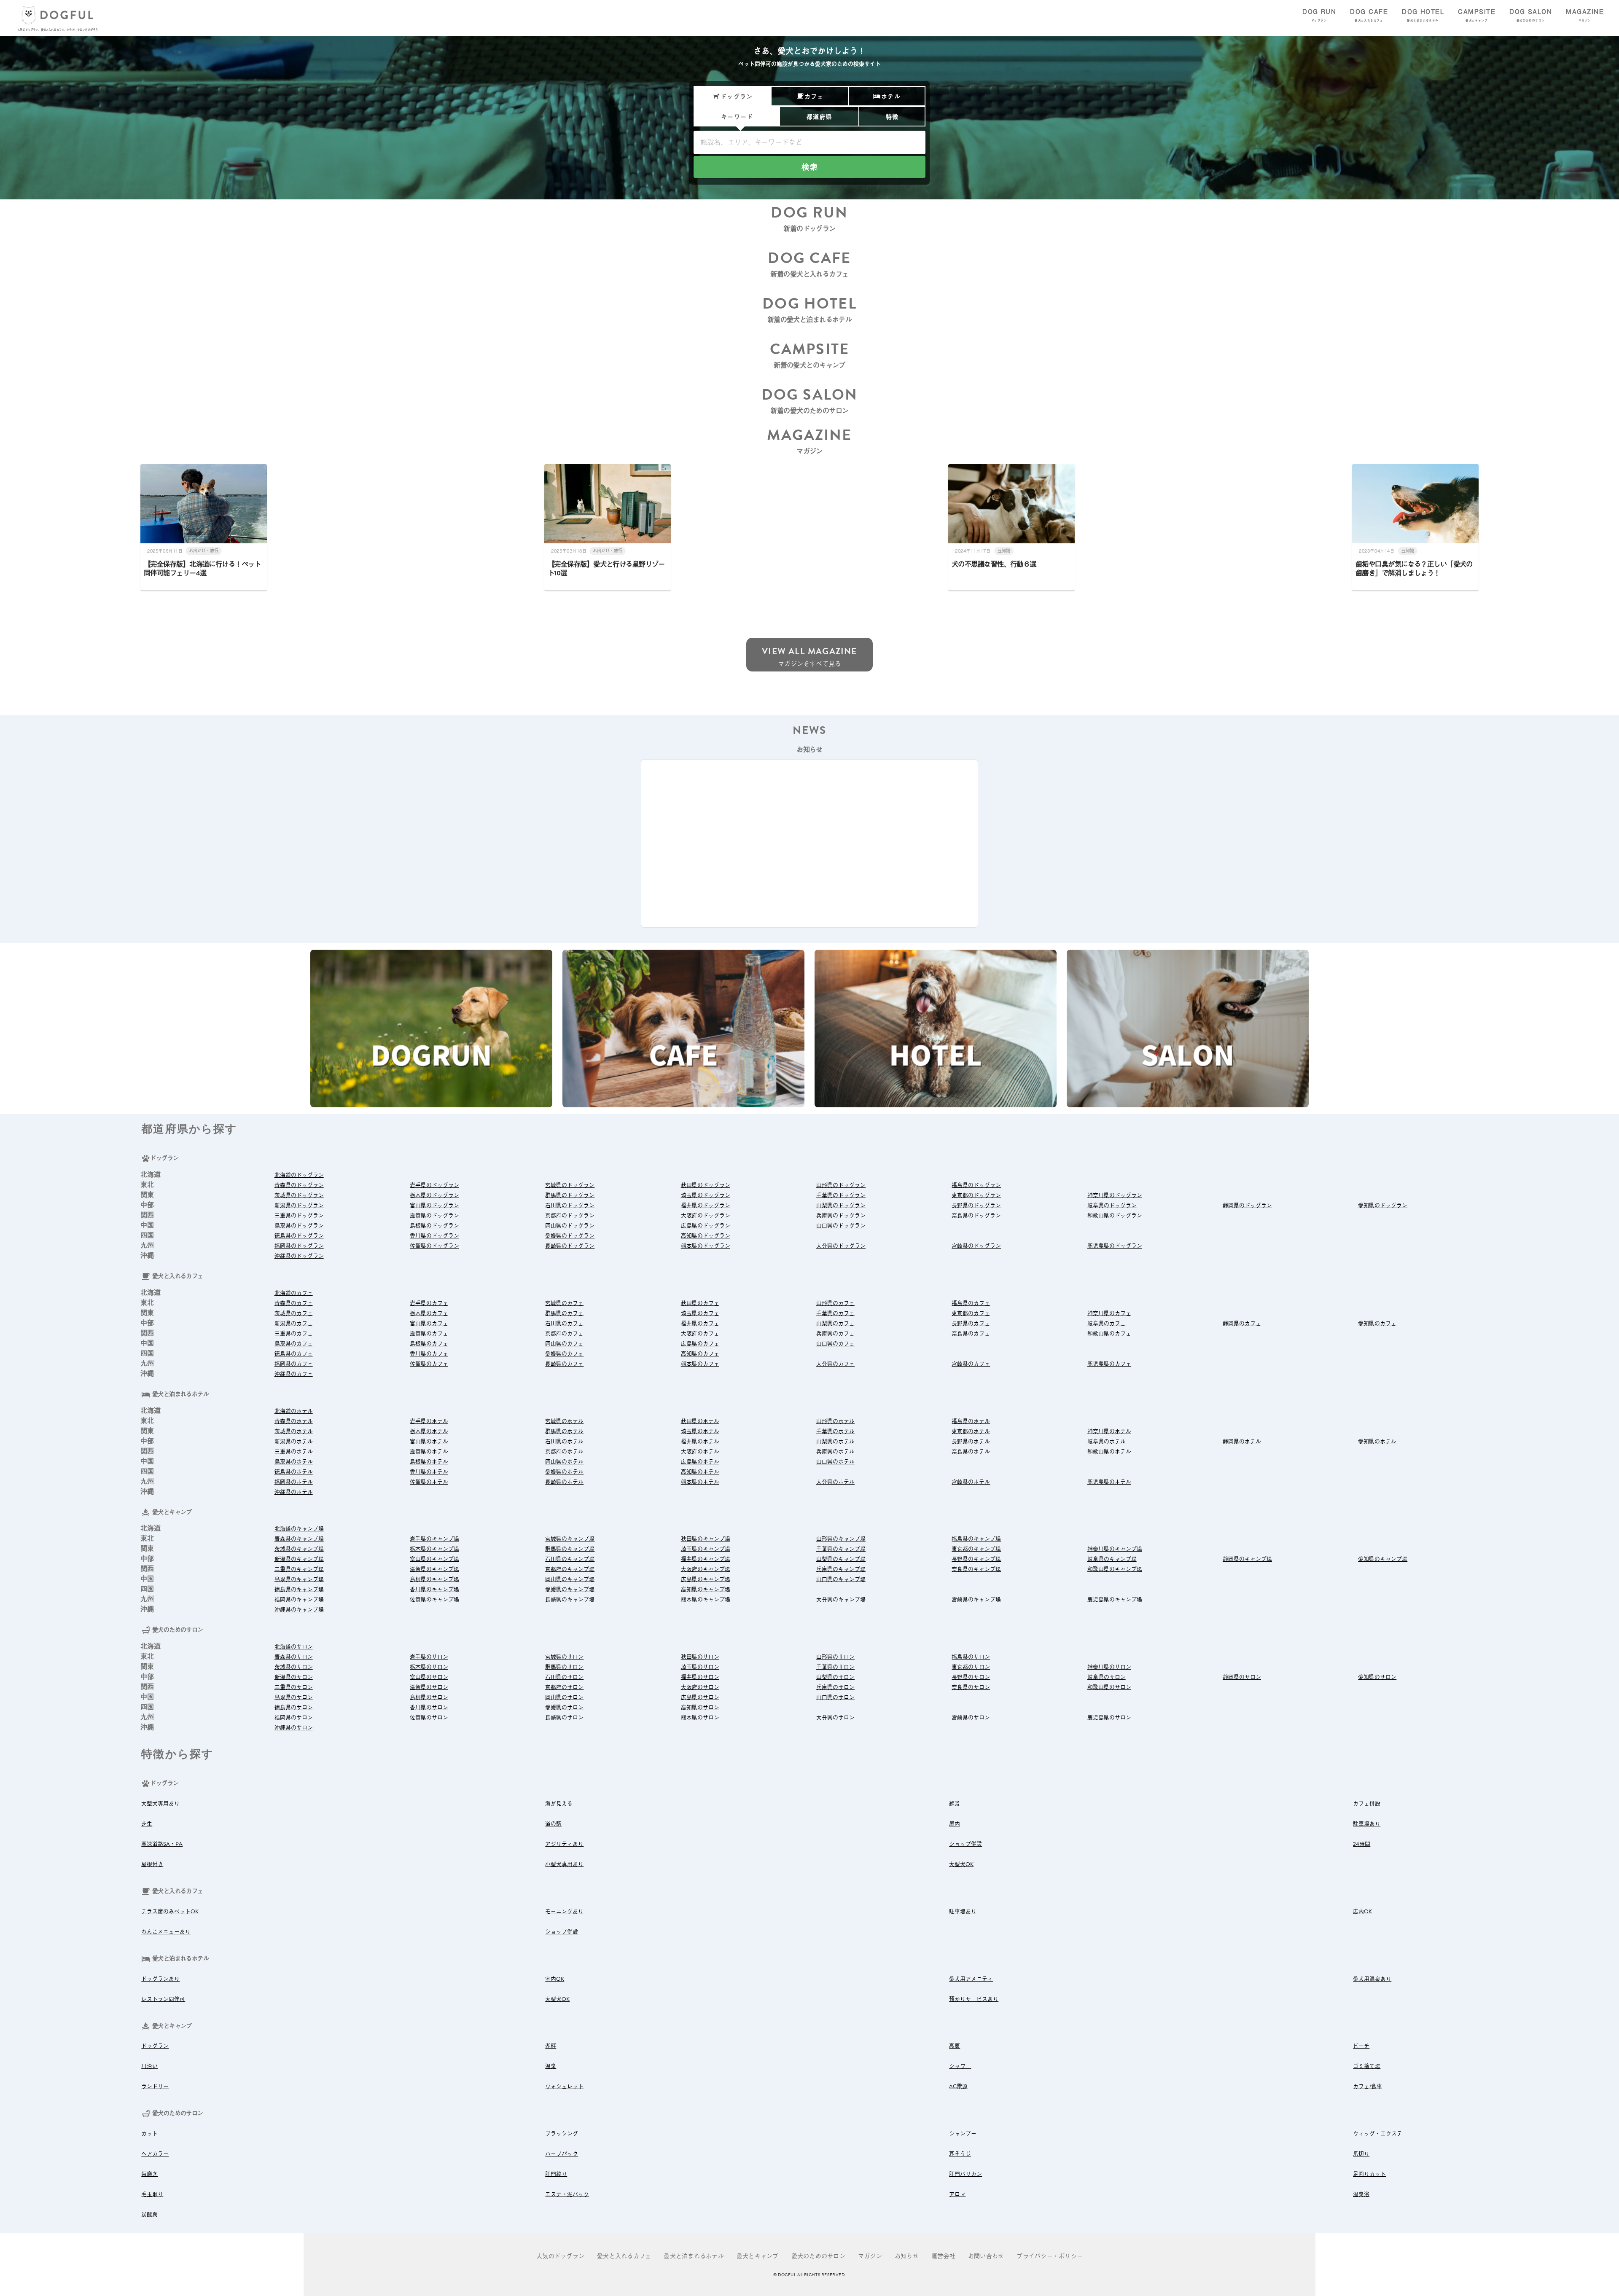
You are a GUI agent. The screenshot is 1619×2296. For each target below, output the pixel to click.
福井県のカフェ (700, 1324)
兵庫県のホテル (835, 1452)
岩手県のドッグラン (434, 1185)
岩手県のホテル (429, 1421)
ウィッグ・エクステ (1378, 2134)
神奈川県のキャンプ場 (1115, 1549)
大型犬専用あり (160, 1804)
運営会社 (943, 2256)
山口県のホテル (835, 1462)
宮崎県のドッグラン (976, 1246)
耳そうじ (960, 2154)
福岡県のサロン (294, 1718)
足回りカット (1369, 2174)
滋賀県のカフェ (429, 1334)
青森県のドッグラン (299, 1185)
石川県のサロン (564, 1677)
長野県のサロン (971, 1677)
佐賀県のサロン (429, 1718)
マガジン (870, 2256)
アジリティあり (564, 1844)
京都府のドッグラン (570, 1216)
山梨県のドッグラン (841, 1206)
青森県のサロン (294, 1657)
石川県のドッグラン (570, 1206)
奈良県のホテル (971, 1452)
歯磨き (149, 2174)
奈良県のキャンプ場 (976, 1569)
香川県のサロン (429, 1708)
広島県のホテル (700, 1462)
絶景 (955, 1804)
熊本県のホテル (700, 1482)
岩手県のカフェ (429, 1303)
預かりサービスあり (974, 1999)
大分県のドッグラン (841, 1246)
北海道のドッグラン (299, 1175)
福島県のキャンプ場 (976, 1539)
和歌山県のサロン (1109, 1687)
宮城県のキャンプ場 (570, 1539)
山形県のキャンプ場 (841, 1539)
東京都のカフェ (971, 1313)
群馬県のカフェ (564, 1313)
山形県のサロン (835, 1657)
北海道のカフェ (294, 1293)
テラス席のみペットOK (170, 1912)
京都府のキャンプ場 (570, 1569)
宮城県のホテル (564, 1421)
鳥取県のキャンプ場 (299, 1579)
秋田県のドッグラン (706, 1185)
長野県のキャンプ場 (976, 1559)
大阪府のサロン (700, 1687)
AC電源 (958, 2087)
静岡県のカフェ (1242, 1324)
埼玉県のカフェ (700, 1313)
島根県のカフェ (429, 1344)
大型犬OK (961, 1864)
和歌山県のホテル (1109, 1452)
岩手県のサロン (429, 1657)
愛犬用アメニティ (971, 1979)
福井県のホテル (700, 1442)
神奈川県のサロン (1109, 1667)
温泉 (551, 2066)
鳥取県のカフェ (294, 1344)
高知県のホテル (700, 1472)
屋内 (955, 1824)
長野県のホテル (971, 1442)
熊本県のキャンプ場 (706, 1600)
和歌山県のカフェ (1109, 1334)
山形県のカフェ (835, 1303)
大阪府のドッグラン (706, 1216)
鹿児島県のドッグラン (1115, 1246)
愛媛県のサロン (564, 1708)
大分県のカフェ (835, 1364)
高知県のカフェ (700, 1354)
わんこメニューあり (166, 1932)
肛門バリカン (965, 2174)
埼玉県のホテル (700, 1431)
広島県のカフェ (700, 1344)
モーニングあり (564, 1912)
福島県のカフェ (971, 1303)
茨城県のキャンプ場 (299, 1549)
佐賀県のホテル (429, 1482)
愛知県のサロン (1377, 1677)
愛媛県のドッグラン (570, 1236)
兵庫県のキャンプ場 (841, 1569)
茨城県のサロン (294, 1667)
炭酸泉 (149, 2215)
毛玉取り (152, 2194)
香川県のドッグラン (434, 1236)
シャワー (960, 2066)
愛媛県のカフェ (564, 1354)
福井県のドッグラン (706, 1206)
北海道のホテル (294, 1411)
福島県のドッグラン (976, 1185)
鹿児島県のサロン (1109, 1718)
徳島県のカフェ (294, 1354)
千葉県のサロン (835, 1667)
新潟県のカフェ (294, 1324)
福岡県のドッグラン (299, 1246)
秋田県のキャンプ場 (706, 1539)
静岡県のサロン (1242, 1677)
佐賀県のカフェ (429, 1364)
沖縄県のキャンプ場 (299, 1610)
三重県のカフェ (294, 1334)
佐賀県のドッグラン (434, 1246)
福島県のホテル (971, 1421)
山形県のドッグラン (841, 1185)
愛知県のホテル (1377, 1442)
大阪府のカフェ (700, 1334)
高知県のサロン (700, 1708)
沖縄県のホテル (294, 1492)
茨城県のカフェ (294, 1313)
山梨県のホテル (835, 1442)
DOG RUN (1319, 15)
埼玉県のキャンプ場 (706, 1549)
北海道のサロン (294, 1647)
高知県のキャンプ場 (706, 1590)
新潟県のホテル (294, 1442)
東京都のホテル (971, 1431)
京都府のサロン (564, 1687)
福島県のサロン (971, 1657)
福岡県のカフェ (294, 1364)
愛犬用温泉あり (1372, 1979)
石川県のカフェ (564, 1324)
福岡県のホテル (294, 1482)
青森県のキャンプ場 (299, 1539)
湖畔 (551, 2046)
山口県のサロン (835, 1697)
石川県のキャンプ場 (570, 1559)
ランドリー (155, 2087)
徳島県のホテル (294, 1472)
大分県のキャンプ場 (841, 1600)
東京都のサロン (971, 1667)
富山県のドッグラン (434, 1206)
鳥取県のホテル (294, 1462)
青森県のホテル (294, 1421)
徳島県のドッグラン (299, 1236)
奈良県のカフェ (971, 1334)
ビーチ (1361, 2046)
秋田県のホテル (700, 1421)
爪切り (1361, 2154)
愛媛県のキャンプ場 (570, 1590)
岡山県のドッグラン (570, 1226)
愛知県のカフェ (1377, 1324)
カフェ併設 (1367, 1804)
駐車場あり (1367, 1824)
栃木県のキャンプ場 (434, 1549)
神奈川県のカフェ (1109, 1313)
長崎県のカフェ (564, 1364)
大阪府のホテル (700, 1452)
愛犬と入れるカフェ (624, 2256)
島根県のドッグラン (434, 1226)
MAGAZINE (1585, 15)
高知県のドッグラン (706, 1236)
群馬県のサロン (564, 1667)
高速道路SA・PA (162, 1844)
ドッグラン (155, 2046)
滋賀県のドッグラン (434, 1216)
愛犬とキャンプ (758, 2256)
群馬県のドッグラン (570, 1195)
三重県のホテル (294, 1452)
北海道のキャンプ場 (299, 1529)
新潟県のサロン (294, 1677)
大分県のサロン (835, 1718)
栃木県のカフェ (429, 1313)
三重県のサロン (294, 1687)
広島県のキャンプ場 (706, 1579)
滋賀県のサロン (429, 1687)
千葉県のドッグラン (841, 1195)
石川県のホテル (564, 1442)
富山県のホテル (429, 1442)
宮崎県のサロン (971, 1718)
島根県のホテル (429, 1462)
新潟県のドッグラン (299, 1206)
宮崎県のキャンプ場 (976, 1600)
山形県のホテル (835, 1421)
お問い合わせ (986, 2256)
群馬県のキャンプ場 (570, 1549)
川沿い (149, 2066)
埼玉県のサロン (700, 1667)
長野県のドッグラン (976, 1206)
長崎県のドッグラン (570, 1246)
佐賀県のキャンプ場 (434, 1600)
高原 (955, 2046)
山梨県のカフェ (835, 1324)
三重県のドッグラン (299, 1216)
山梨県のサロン (835, 1677)
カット (149, 2134)
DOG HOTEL (1423, 15)
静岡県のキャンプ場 (1247, 1559)
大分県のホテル (835, 1482)
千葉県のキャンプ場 (841, 1549)
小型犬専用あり (564, 1864)
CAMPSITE (1477, 15)
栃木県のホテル (429, 1431)
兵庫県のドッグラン (841, 1216)
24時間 (1362, 1844)
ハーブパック (562, 2154)
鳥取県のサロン (294, 1697)
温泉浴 (1361, 2194)
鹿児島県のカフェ (1109, 1364)
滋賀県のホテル (429, 1452)
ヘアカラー (155, 2154)
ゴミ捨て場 (1367, 2066)
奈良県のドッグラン (976, 1216)
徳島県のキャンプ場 (299, 1590)
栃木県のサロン (429, 1667)
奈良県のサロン (971, 1687)
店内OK (1362, 1912)
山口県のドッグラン (841, 1226)
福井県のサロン (700, 1677)
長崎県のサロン (564, 1718)
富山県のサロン (429, 1677)
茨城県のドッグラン (299, 1195)
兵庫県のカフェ (835, 1334)
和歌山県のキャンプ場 (1115, 1569)
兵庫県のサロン (835, 1687)
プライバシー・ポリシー (1050, 2256)
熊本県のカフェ (700, 1364)
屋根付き (152, 1864)
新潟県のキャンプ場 (299, 1559)
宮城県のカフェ (564, 1303)
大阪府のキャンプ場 (706, 1569)
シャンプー (963, 2134)
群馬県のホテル (564, 1431)
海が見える (559, 1804)
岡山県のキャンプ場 (570, 1579)
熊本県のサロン (700, 1718)
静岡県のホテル (1242, 1442)
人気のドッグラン (560, 2256)
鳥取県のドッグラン (299, 1226)
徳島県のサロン (294, 1708)
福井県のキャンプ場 (706, 1559)
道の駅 (553, 1824)
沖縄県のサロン (294, 1728)
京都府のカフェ (564, 1334)
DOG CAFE (1369, 15)
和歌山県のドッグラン (1115, 1216)
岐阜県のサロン (1107, 1677)
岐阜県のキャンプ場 (1112, 1559)
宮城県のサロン (564, 1657)
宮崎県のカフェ (971, 1364)
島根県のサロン (429, 1697)
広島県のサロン (700, 1697)
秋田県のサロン (700, 1657)
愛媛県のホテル (564, 1472)
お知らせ (907, 2256)
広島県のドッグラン (706, 1226)
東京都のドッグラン (976, 1195)
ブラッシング (562, 2134)
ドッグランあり (160, 1979)
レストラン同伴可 (163, 1999)
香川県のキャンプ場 (434, 1590)
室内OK (555, 1979)
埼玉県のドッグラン (706, 1195)
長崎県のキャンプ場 (570, 1600)
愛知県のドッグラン (1383, 1206)
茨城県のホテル (294, 1431)
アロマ (957, 2194)
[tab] (732, 96)
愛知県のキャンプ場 (1383, 1559)
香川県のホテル (429, 1472)
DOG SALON (1531, 15)
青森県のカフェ (294, 1303)
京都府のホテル (564, 1452)
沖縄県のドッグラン (299, 1256)
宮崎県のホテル (971, 1482)
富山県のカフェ (429, 1324)
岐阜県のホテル (1107, 1442)
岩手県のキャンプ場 (434, 1539)
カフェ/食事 (1368, 2087)
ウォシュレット (564, 2087)
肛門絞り (556, 2174)
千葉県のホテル (835, 1431)
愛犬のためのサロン (818, 2256)
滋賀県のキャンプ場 (434, 1569)
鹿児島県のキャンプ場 (1115, 1600)
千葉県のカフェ (835, 1313)
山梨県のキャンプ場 (841, 1559)
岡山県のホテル (564, 1462)
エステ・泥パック (567, 2194)
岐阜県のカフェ (1107, 1324)
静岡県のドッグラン (1247, 1206)
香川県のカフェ (429, 1354)
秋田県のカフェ (700, 1303)
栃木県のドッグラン (434, 1195)
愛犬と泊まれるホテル (694, 2256)
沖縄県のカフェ (294, 1374)
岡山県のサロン (564, 1697)
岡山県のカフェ (564, 1344)
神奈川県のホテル (1109, 1431)
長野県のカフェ (971, 1324)
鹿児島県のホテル (1109, 1482)
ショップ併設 (965, 1844)
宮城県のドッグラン (570, 1185)
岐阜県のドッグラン (1112, 1206)
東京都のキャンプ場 (976, 1549)
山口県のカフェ (835, 1344)
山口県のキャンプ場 (841, 1579)
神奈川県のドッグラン (1115, 1195)
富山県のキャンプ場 (434, 1559)
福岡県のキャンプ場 (299, 1600)
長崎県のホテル (564, 1482)
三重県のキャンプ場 (299, 1569)
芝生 (147, 1824)
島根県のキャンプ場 (434, 1579)
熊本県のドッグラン (706, 1246)
